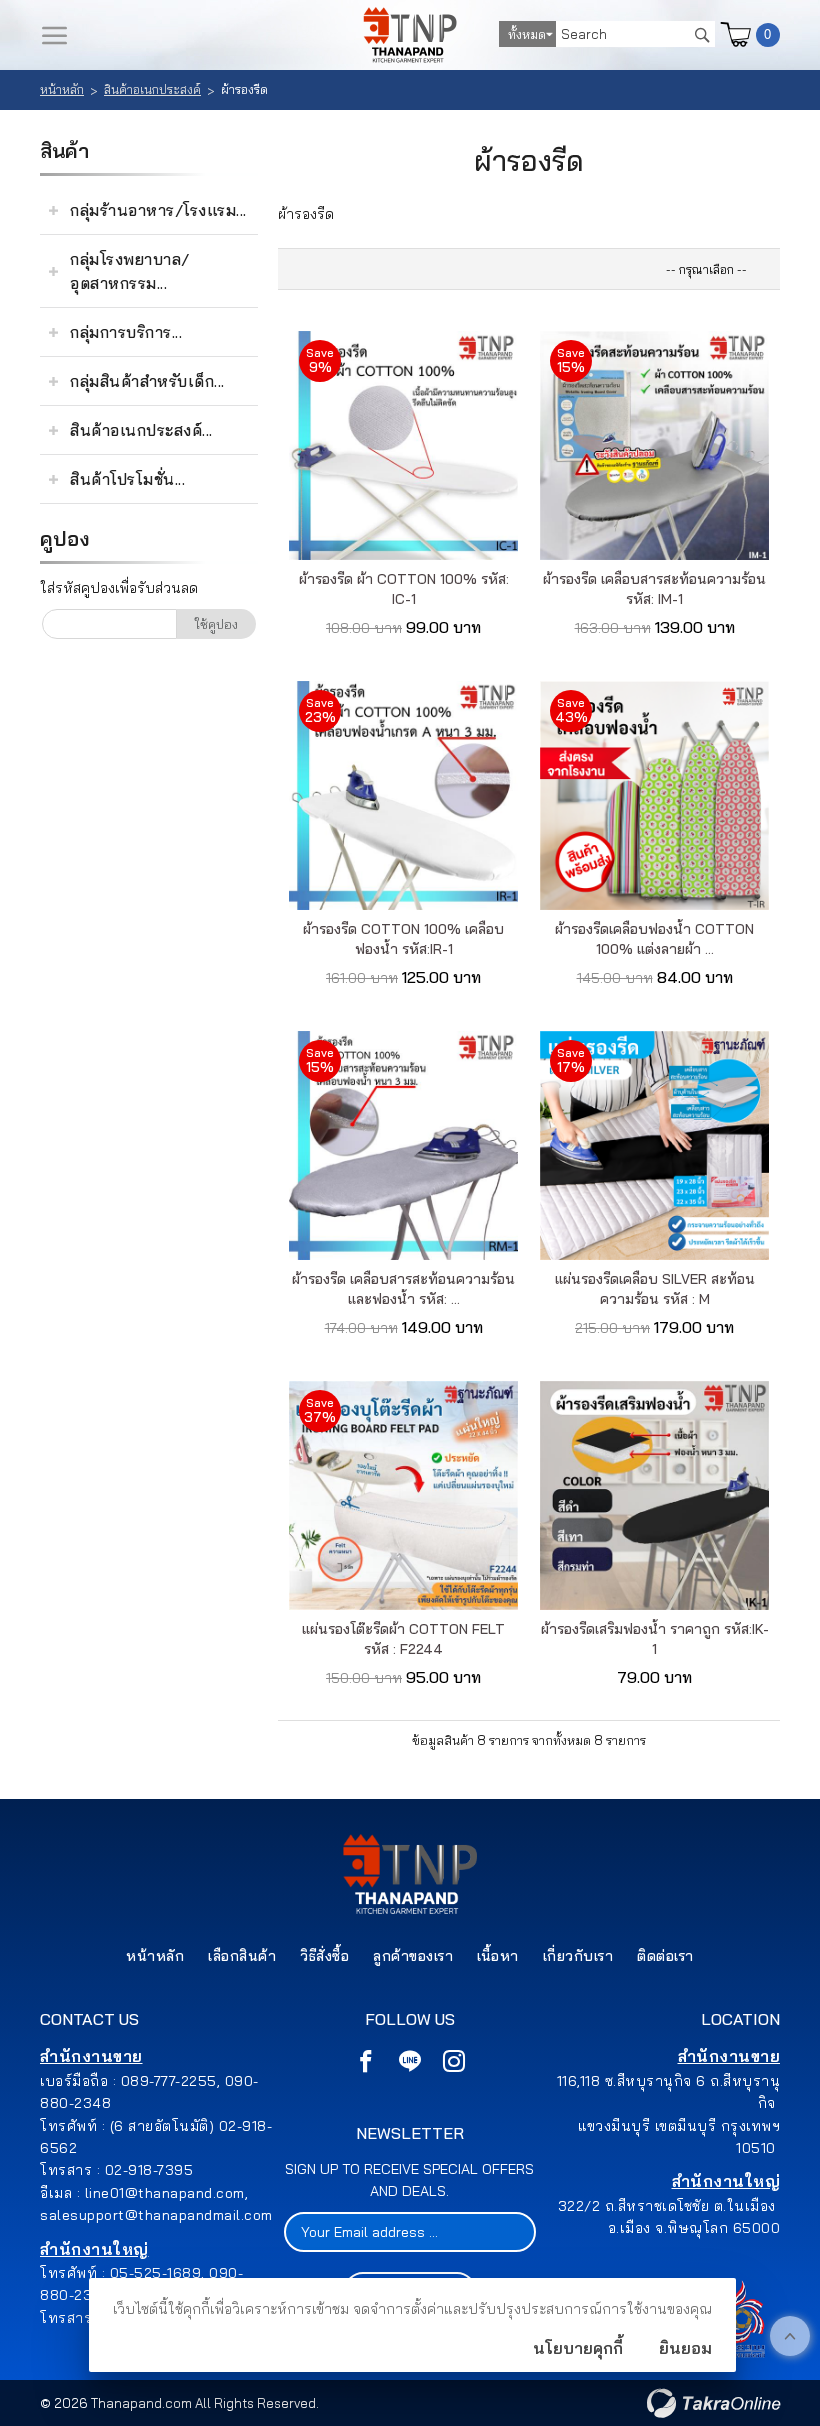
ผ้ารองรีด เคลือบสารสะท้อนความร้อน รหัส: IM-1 (654, 589)
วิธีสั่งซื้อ (324, 1956)
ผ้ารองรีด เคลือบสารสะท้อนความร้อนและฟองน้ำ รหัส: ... (403, 1289)
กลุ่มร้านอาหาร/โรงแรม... (158, 210)
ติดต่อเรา (665, 1956)
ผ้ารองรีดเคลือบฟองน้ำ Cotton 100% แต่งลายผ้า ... (654, 939)
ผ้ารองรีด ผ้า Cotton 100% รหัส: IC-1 (404, 589)
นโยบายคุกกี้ (578, 2348)
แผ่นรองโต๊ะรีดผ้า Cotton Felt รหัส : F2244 (403, 1639)
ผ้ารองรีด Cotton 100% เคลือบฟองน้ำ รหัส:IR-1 (403, 939)
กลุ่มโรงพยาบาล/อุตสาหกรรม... (130, 271)
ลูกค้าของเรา (413, 1956)
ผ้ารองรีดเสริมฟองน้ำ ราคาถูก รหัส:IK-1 (655, 1639)
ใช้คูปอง (216, 624)
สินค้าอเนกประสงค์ (152, 89)
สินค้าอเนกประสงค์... (141, 430)
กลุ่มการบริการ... (126, 332)
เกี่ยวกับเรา (578, 1956)
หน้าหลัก (62, 89)
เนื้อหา (498, 1956)
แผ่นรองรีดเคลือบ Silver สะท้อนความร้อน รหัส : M (655, 1289)
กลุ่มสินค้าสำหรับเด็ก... (147, 381)
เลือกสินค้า (242, 1956)
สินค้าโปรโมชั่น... (127, 479)
